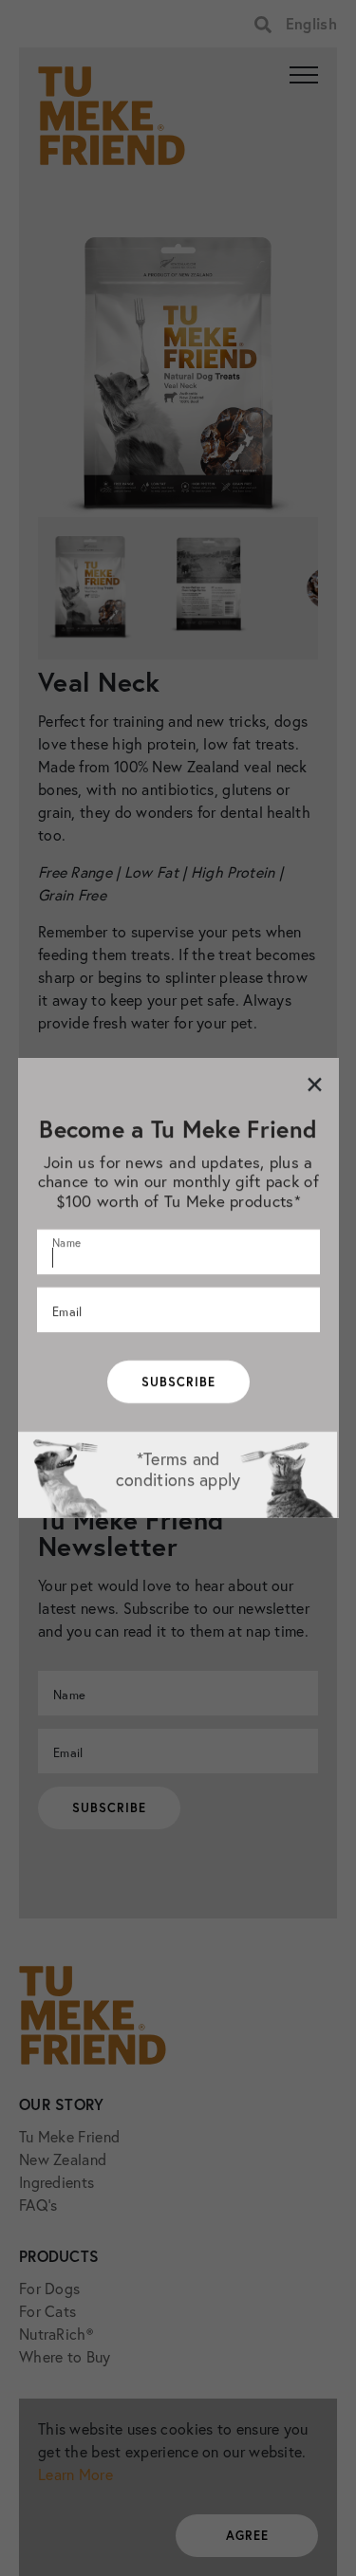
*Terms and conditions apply (178, 1469)
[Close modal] (314, 1084)
